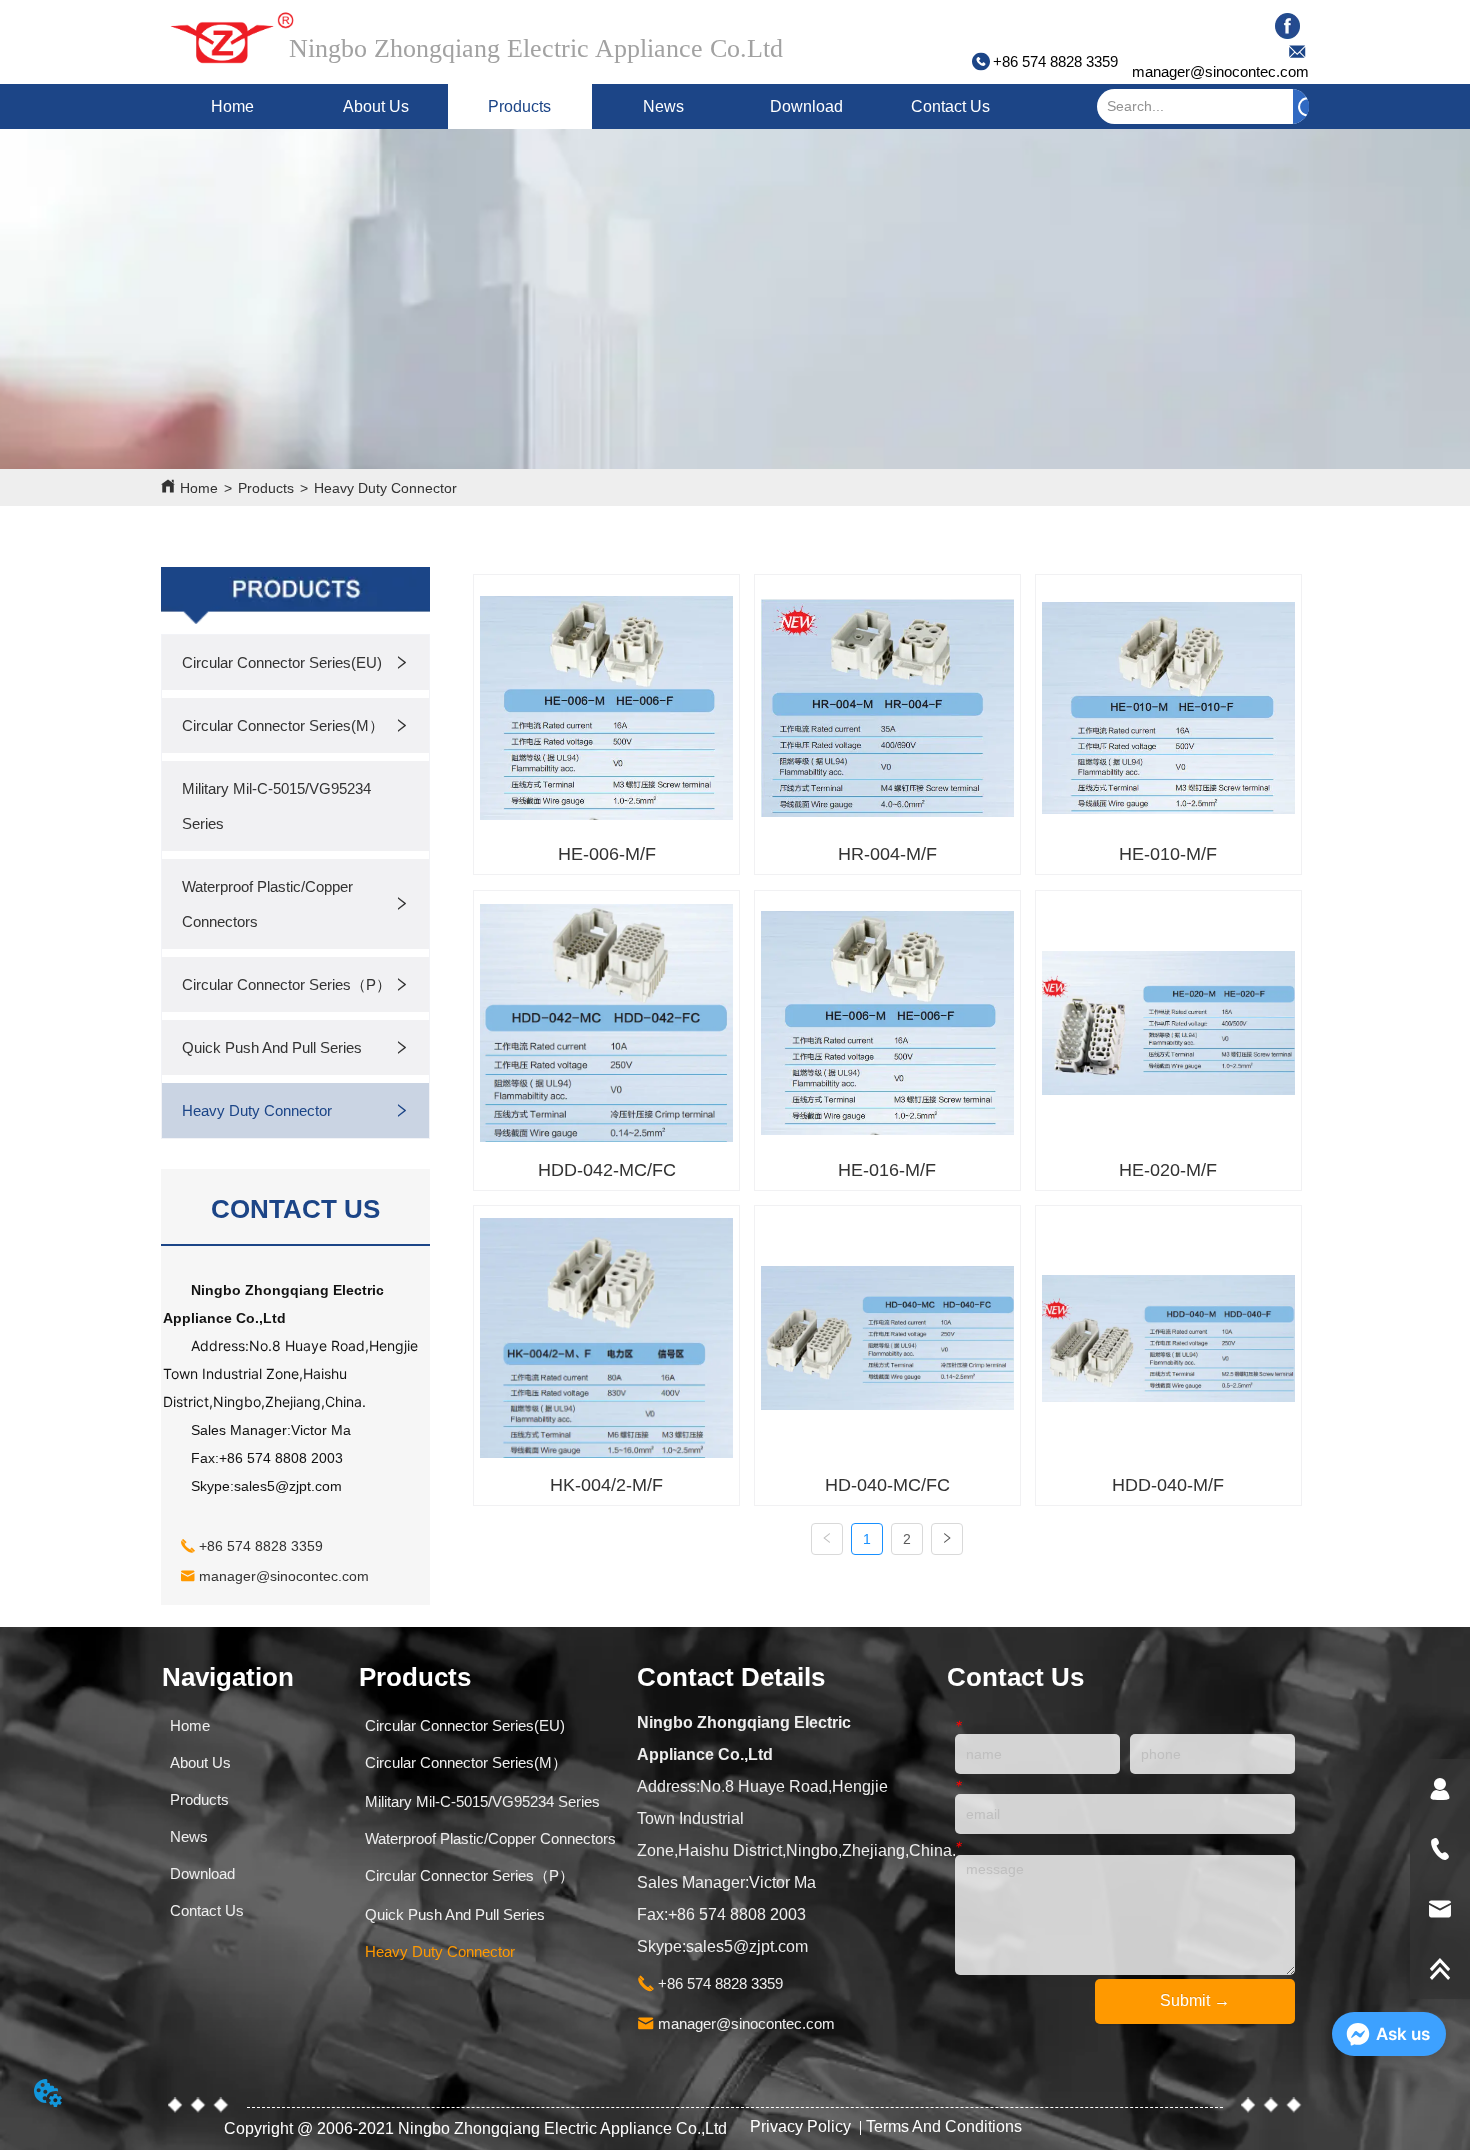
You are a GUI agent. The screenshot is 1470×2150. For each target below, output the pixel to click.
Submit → (1195, 2000)
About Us (376, 106)
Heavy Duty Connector (385, 488)
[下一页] (947, 1539)
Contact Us (950, 106)
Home (232, 106)
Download (806, 106)
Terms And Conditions (944, 2126)
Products (519, 106)
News (663, 106)
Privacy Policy (802, 2126)
